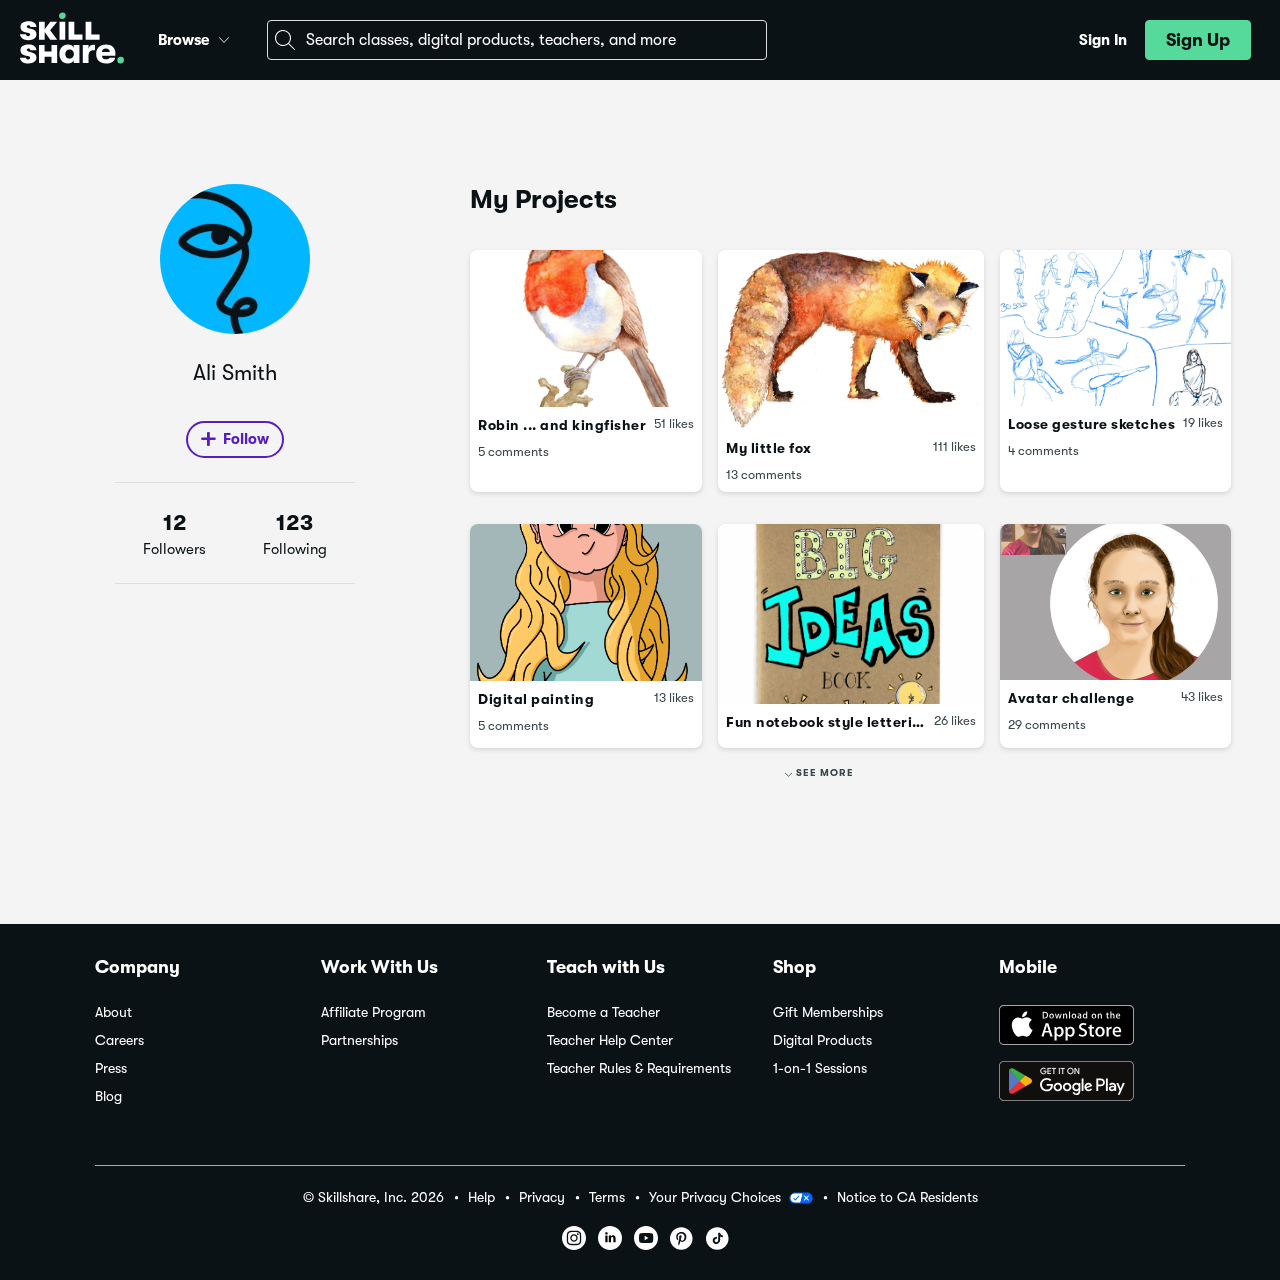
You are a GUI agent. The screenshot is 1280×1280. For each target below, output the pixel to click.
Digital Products (822, 1040)
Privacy (542, 1197)
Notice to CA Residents (907, 1197)
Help (481, 1197)
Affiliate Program (373, 1012)
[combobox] (517, 40)
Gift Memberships (828, 1012)
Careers (119, 1040)
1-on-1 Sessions (820, 1068)
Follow (246, 439)
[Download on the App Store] (1092, 1027)
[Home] (72, 40)
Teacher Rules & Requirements (639, 1068)
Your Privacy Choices (715, 1197)
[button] (224, 37)
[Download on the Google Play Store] (1092, 1083)
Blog (108, 1096)
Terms (607, 1197)
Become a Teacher (603, 1012)
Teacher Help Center (610, 1040)
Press (111, 1068)
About (113, 1012)
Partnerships (359, 1040)
